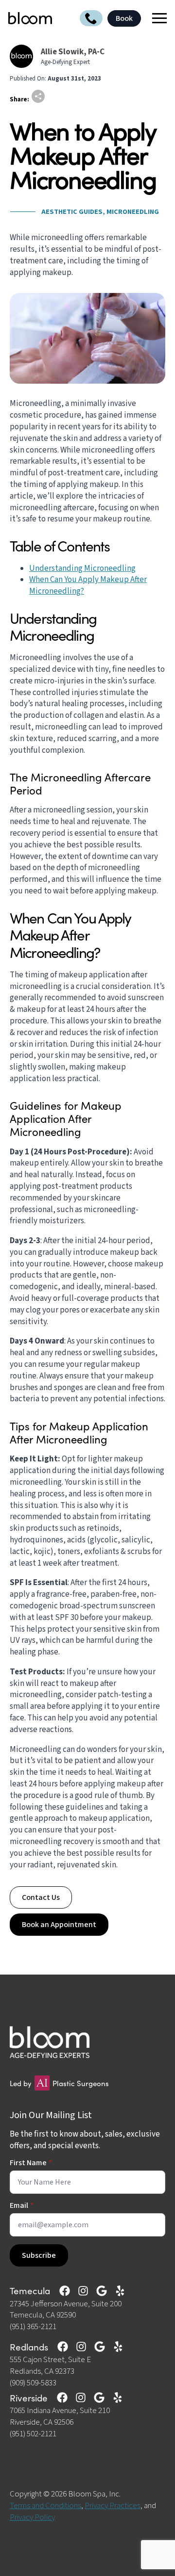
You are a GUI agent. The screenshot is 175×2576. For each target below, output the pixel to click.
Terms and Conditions (45, 2506)
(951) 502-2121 (33, 2434)
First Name (31, 2163)
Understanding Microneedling (82, 568)
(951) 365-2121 (33, 2327)
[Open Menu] (156, 18)
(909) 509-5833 (33, 2383)
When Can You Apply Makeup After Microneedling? (88, 585)
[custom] (65, 2291)
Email (22, 2205)
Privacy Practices (113, 2506)
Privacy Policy (32, 2517)
